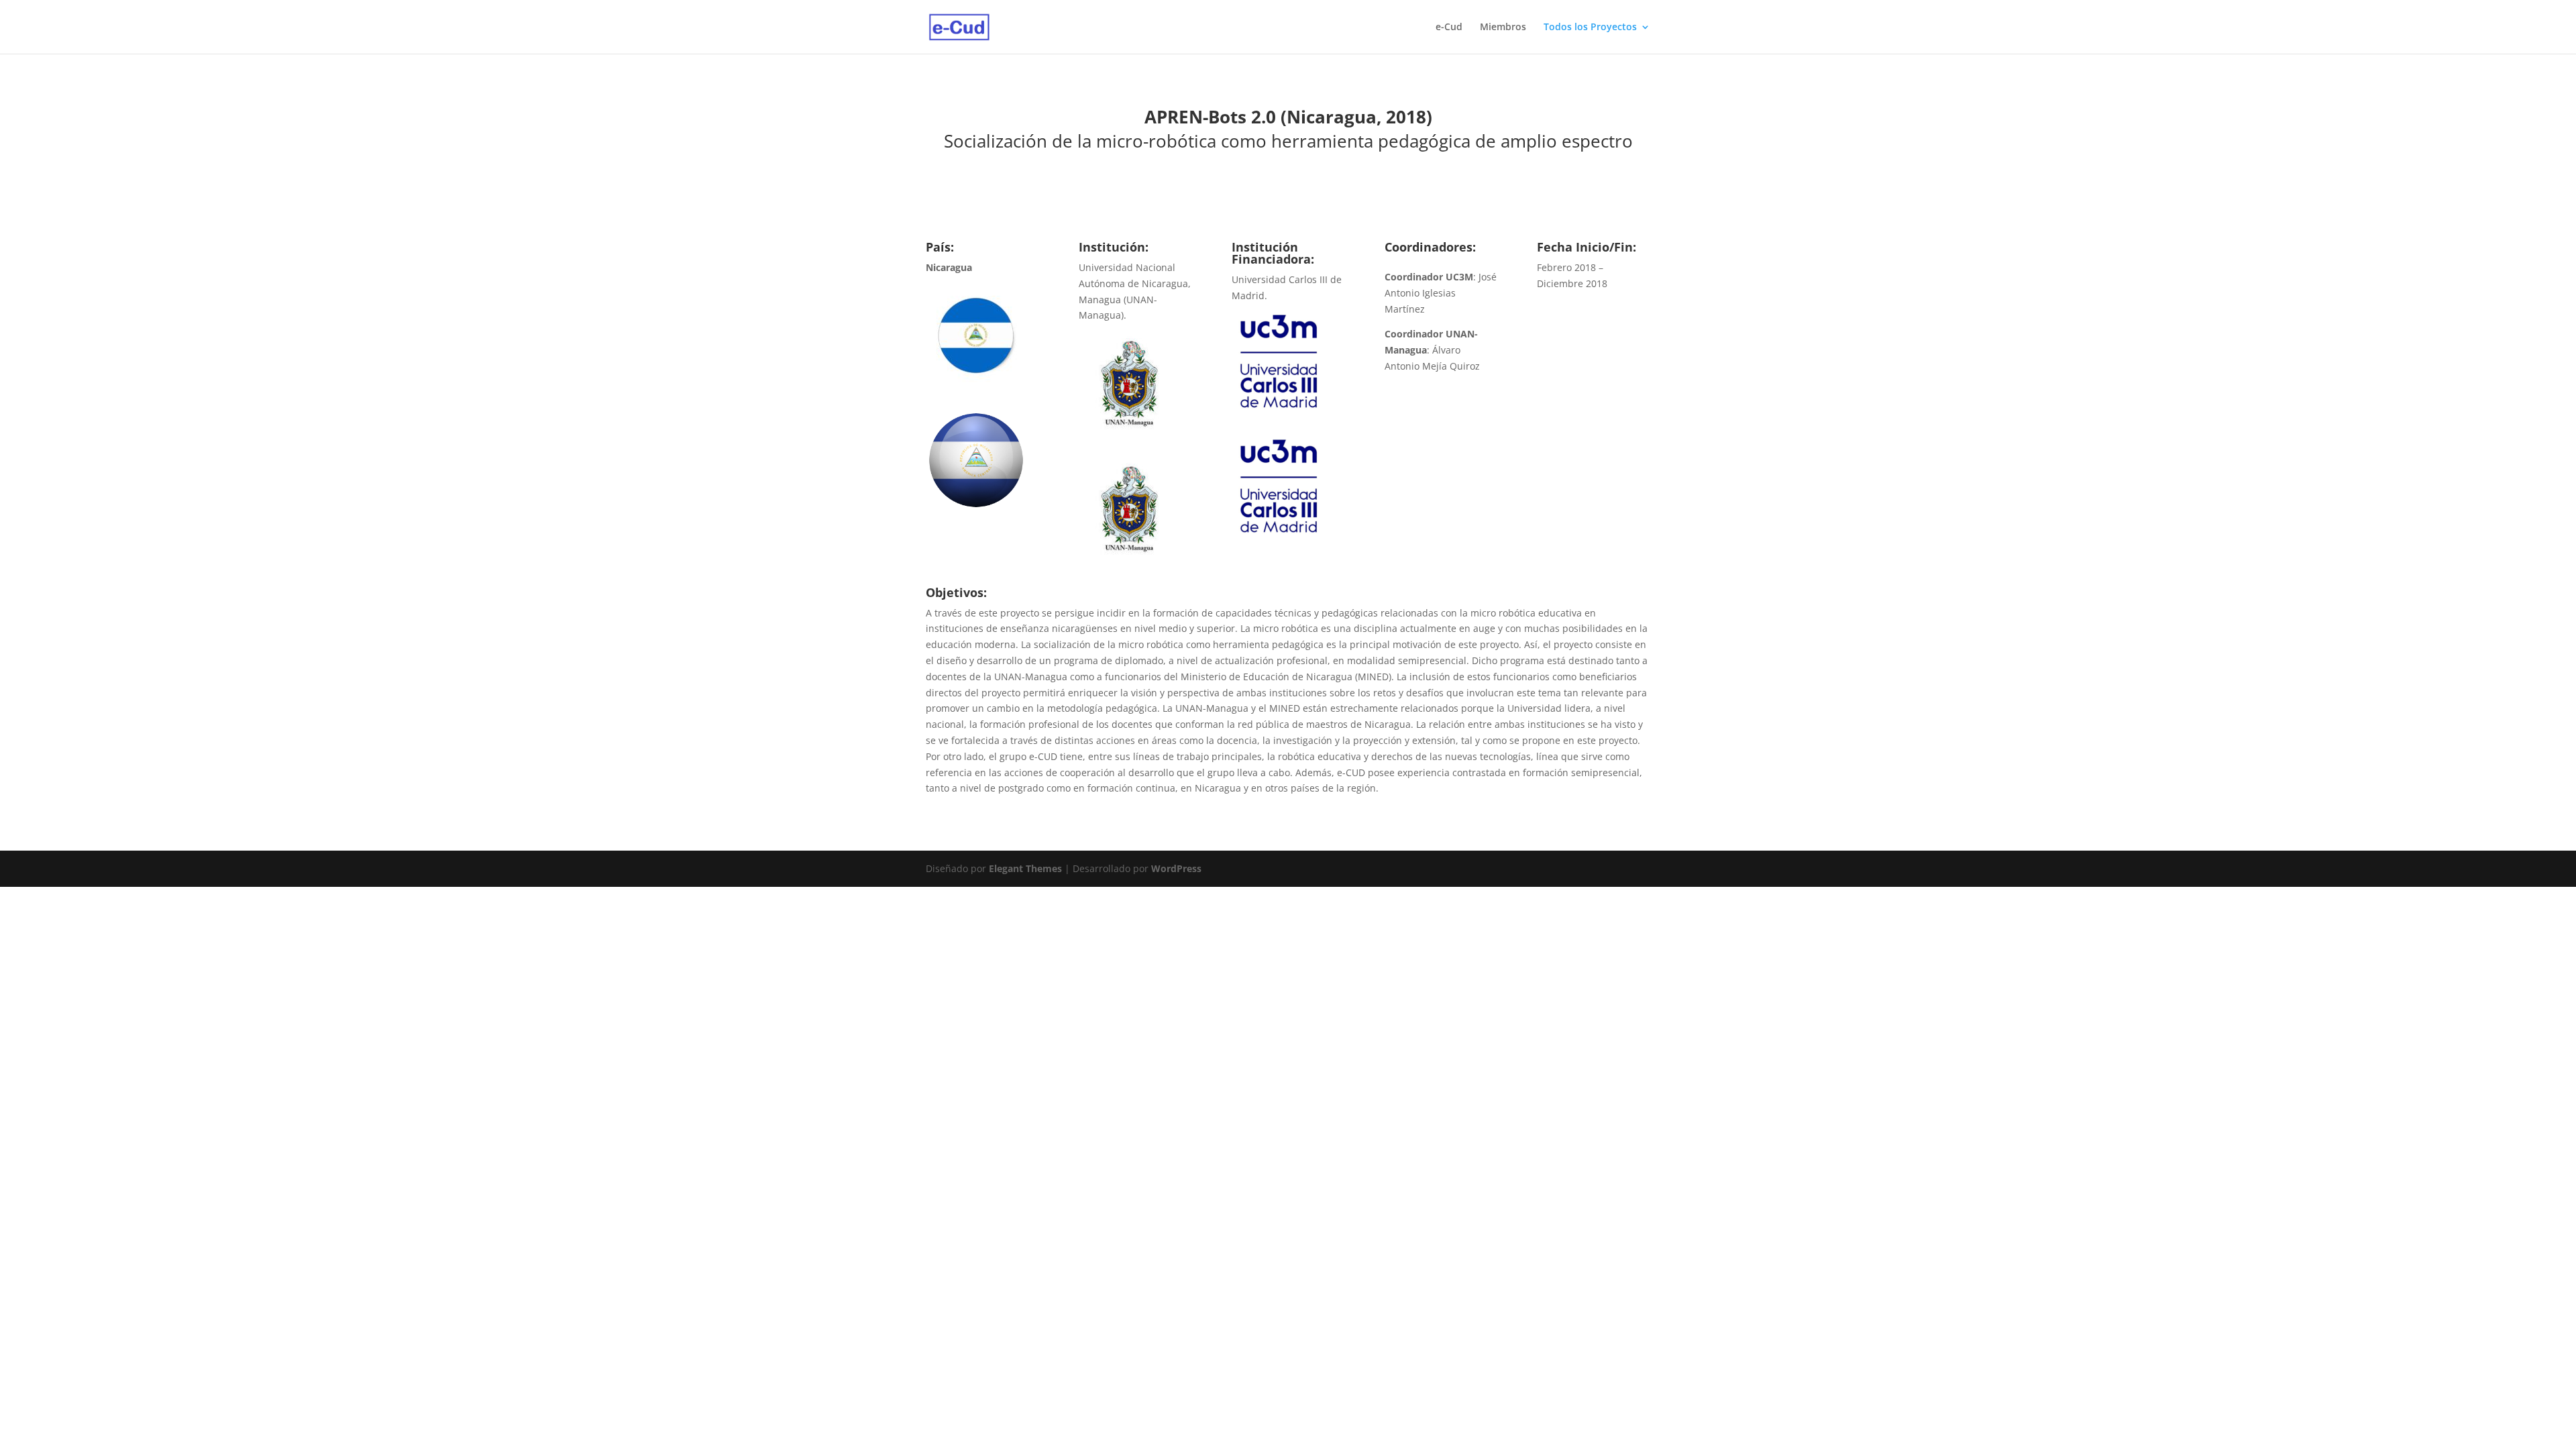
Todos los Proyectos (1590, 28)
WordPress (1176, 868)
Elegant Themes (1025, 868)
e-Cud (1449, 28)
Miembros (1503, 28)
